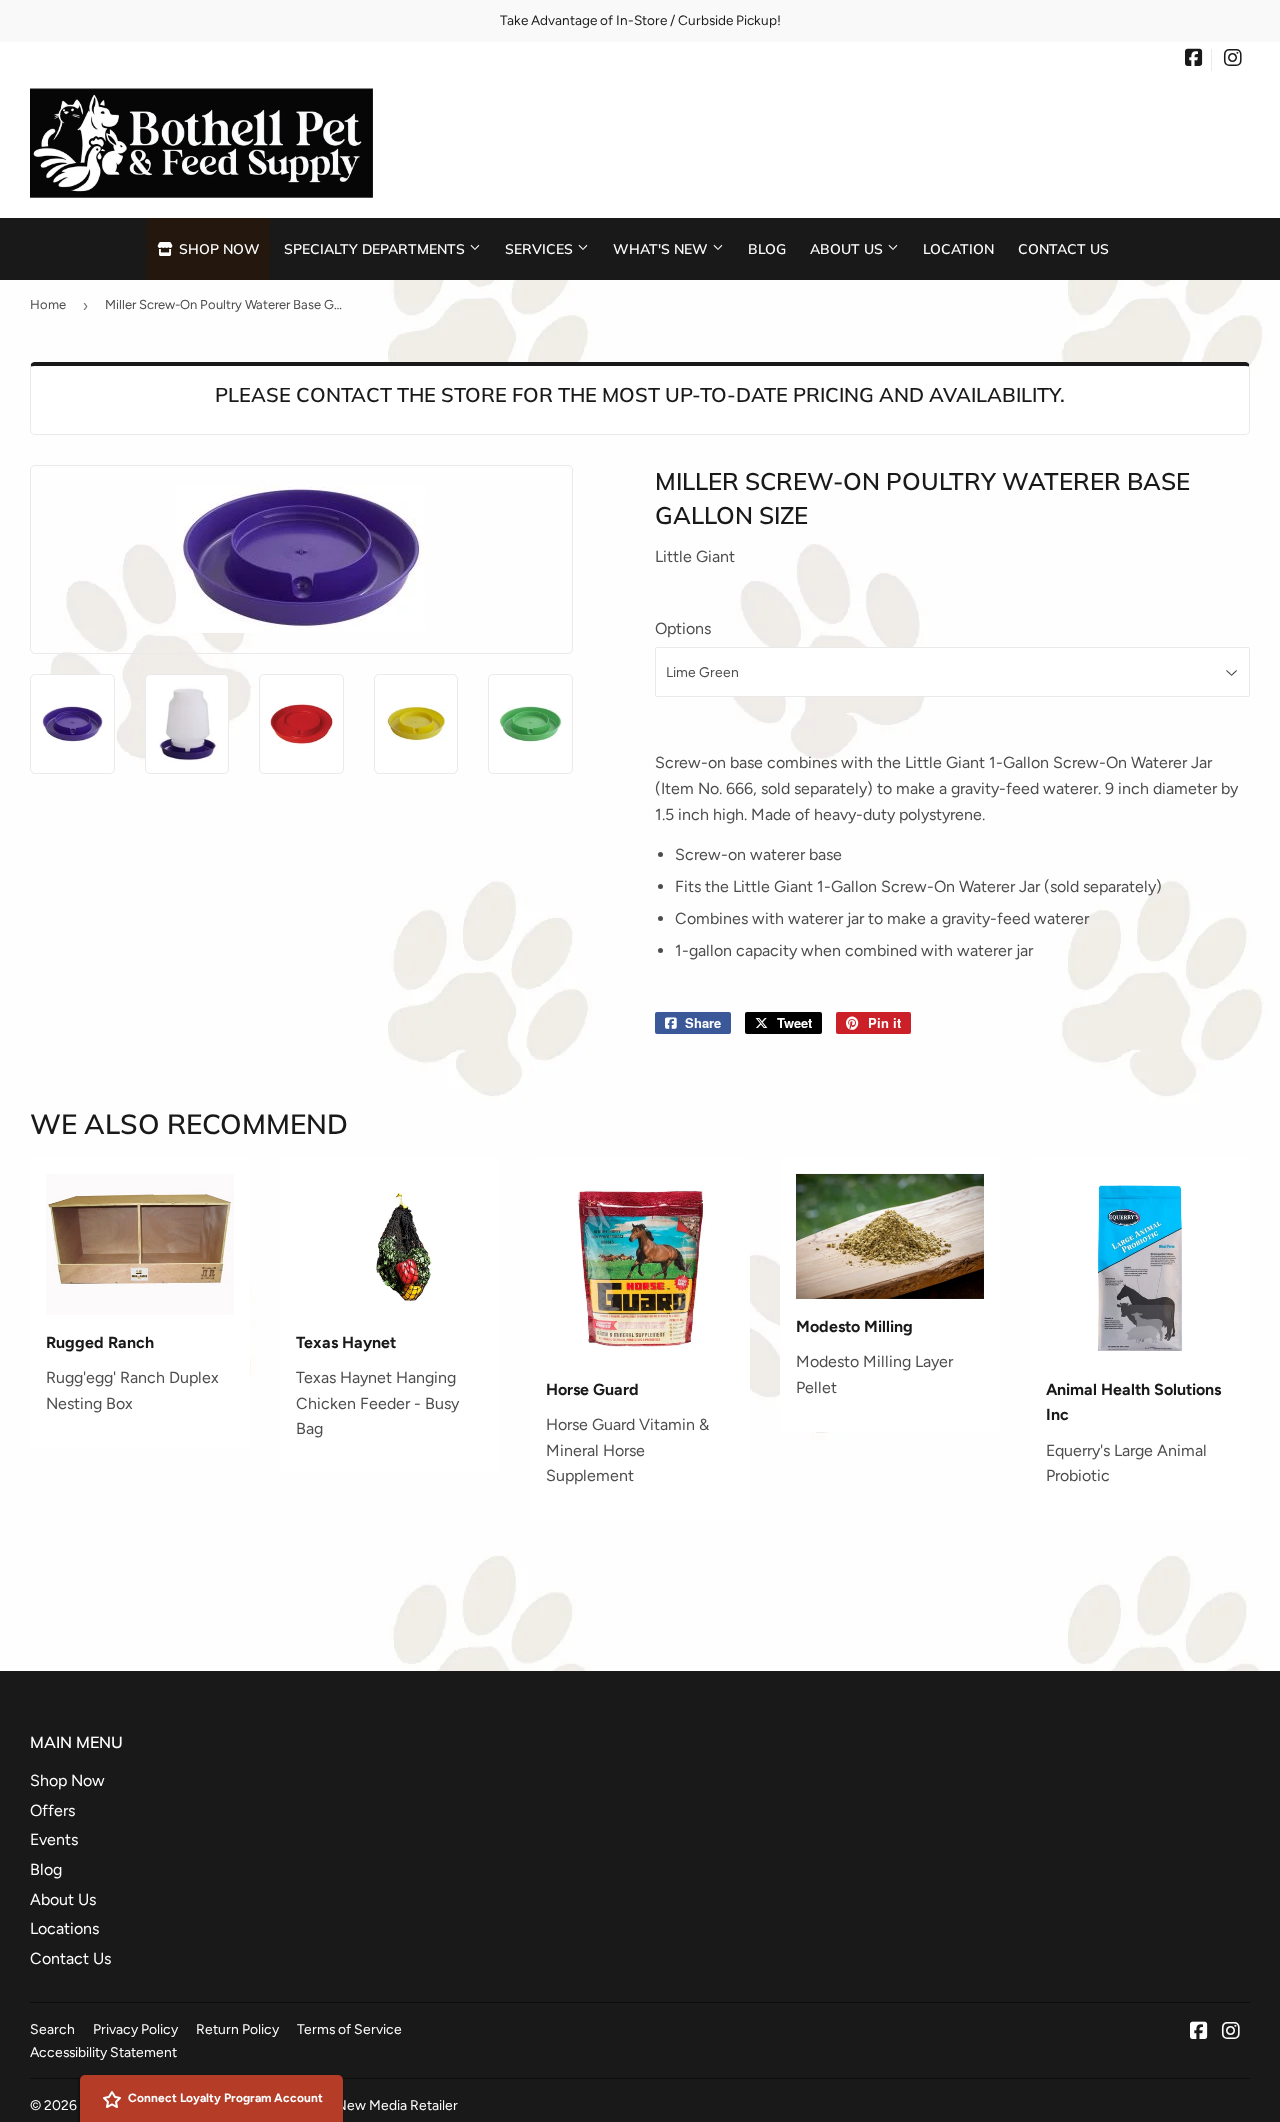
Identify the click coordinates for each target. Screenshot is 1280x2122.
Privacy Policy (135, 2029)
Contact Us (1063, 248)
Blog (767, 248)
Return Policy (237, 2029)
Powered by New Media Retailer (358, 2105)
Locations (64, 1928)
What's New (662, 248)
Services (541, 248)
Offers (52, 1810)
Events (54, 1839)
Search (52, 2029)
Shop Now (217, 248)
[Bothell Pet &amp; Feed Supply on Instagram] (1233, 60)
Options (683, 628)
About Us (848, 248)
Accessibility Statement (103, 2052)
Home (48, 304)
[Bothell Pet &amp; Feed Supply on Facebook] (1194, 60)
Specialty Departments (376, 248)
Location (958, 248)
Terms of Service (349, 2029)
